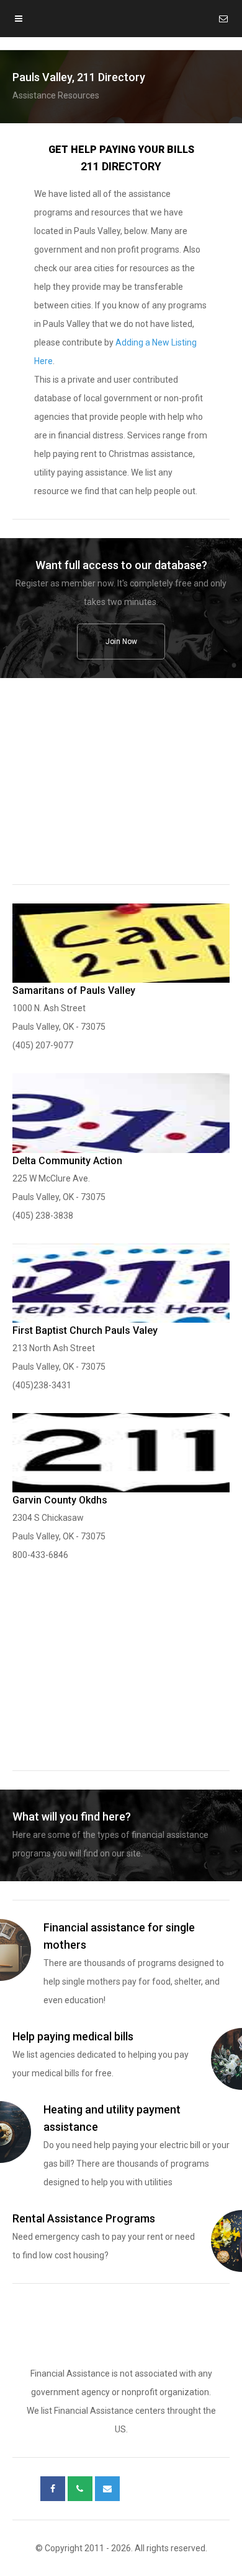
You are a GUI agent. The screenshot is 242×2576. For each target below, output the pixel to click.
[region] (121, 790)
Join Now (121, 642)
